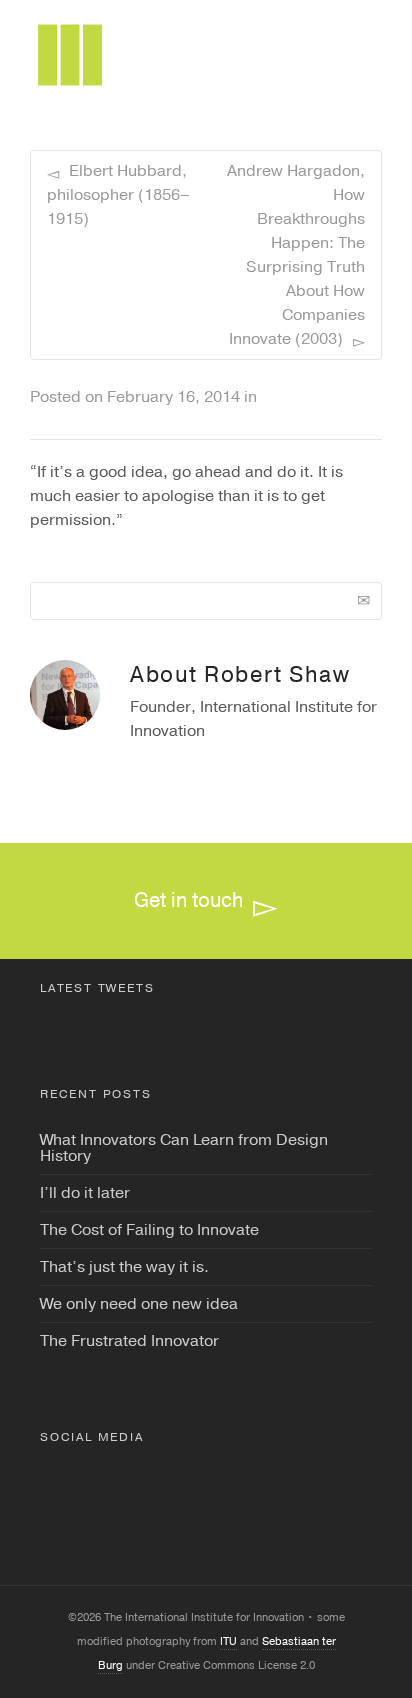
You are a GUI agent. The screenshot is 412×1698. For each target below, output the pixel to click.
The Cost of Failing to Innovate (149, 1230)
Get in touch (188, 900)
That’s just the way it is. (124, 1267)
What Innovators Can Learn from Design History (184, 1148)
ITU (228, 1641)
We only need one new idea (139, 1304)
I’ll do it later (85, 1193)
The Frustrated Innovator (129, 1341)
